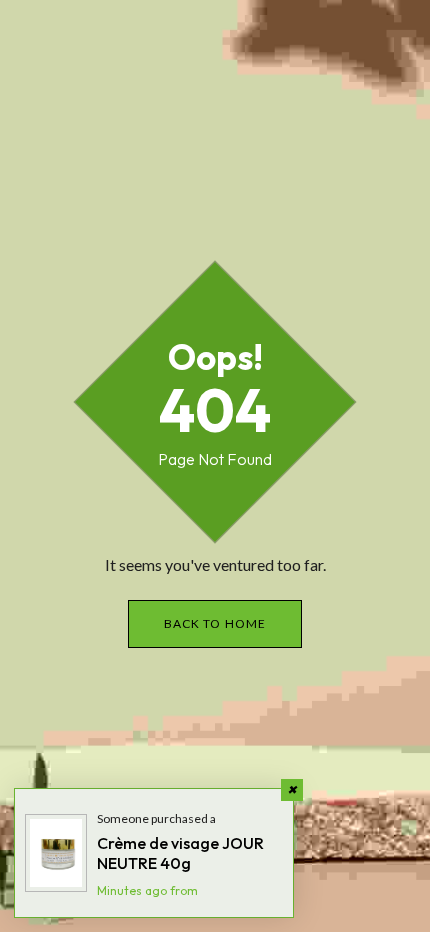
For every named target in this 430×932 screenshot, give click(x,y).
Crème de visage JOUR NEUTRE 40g (180, 853)
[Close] (292, 790)
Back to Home (215, 623)
